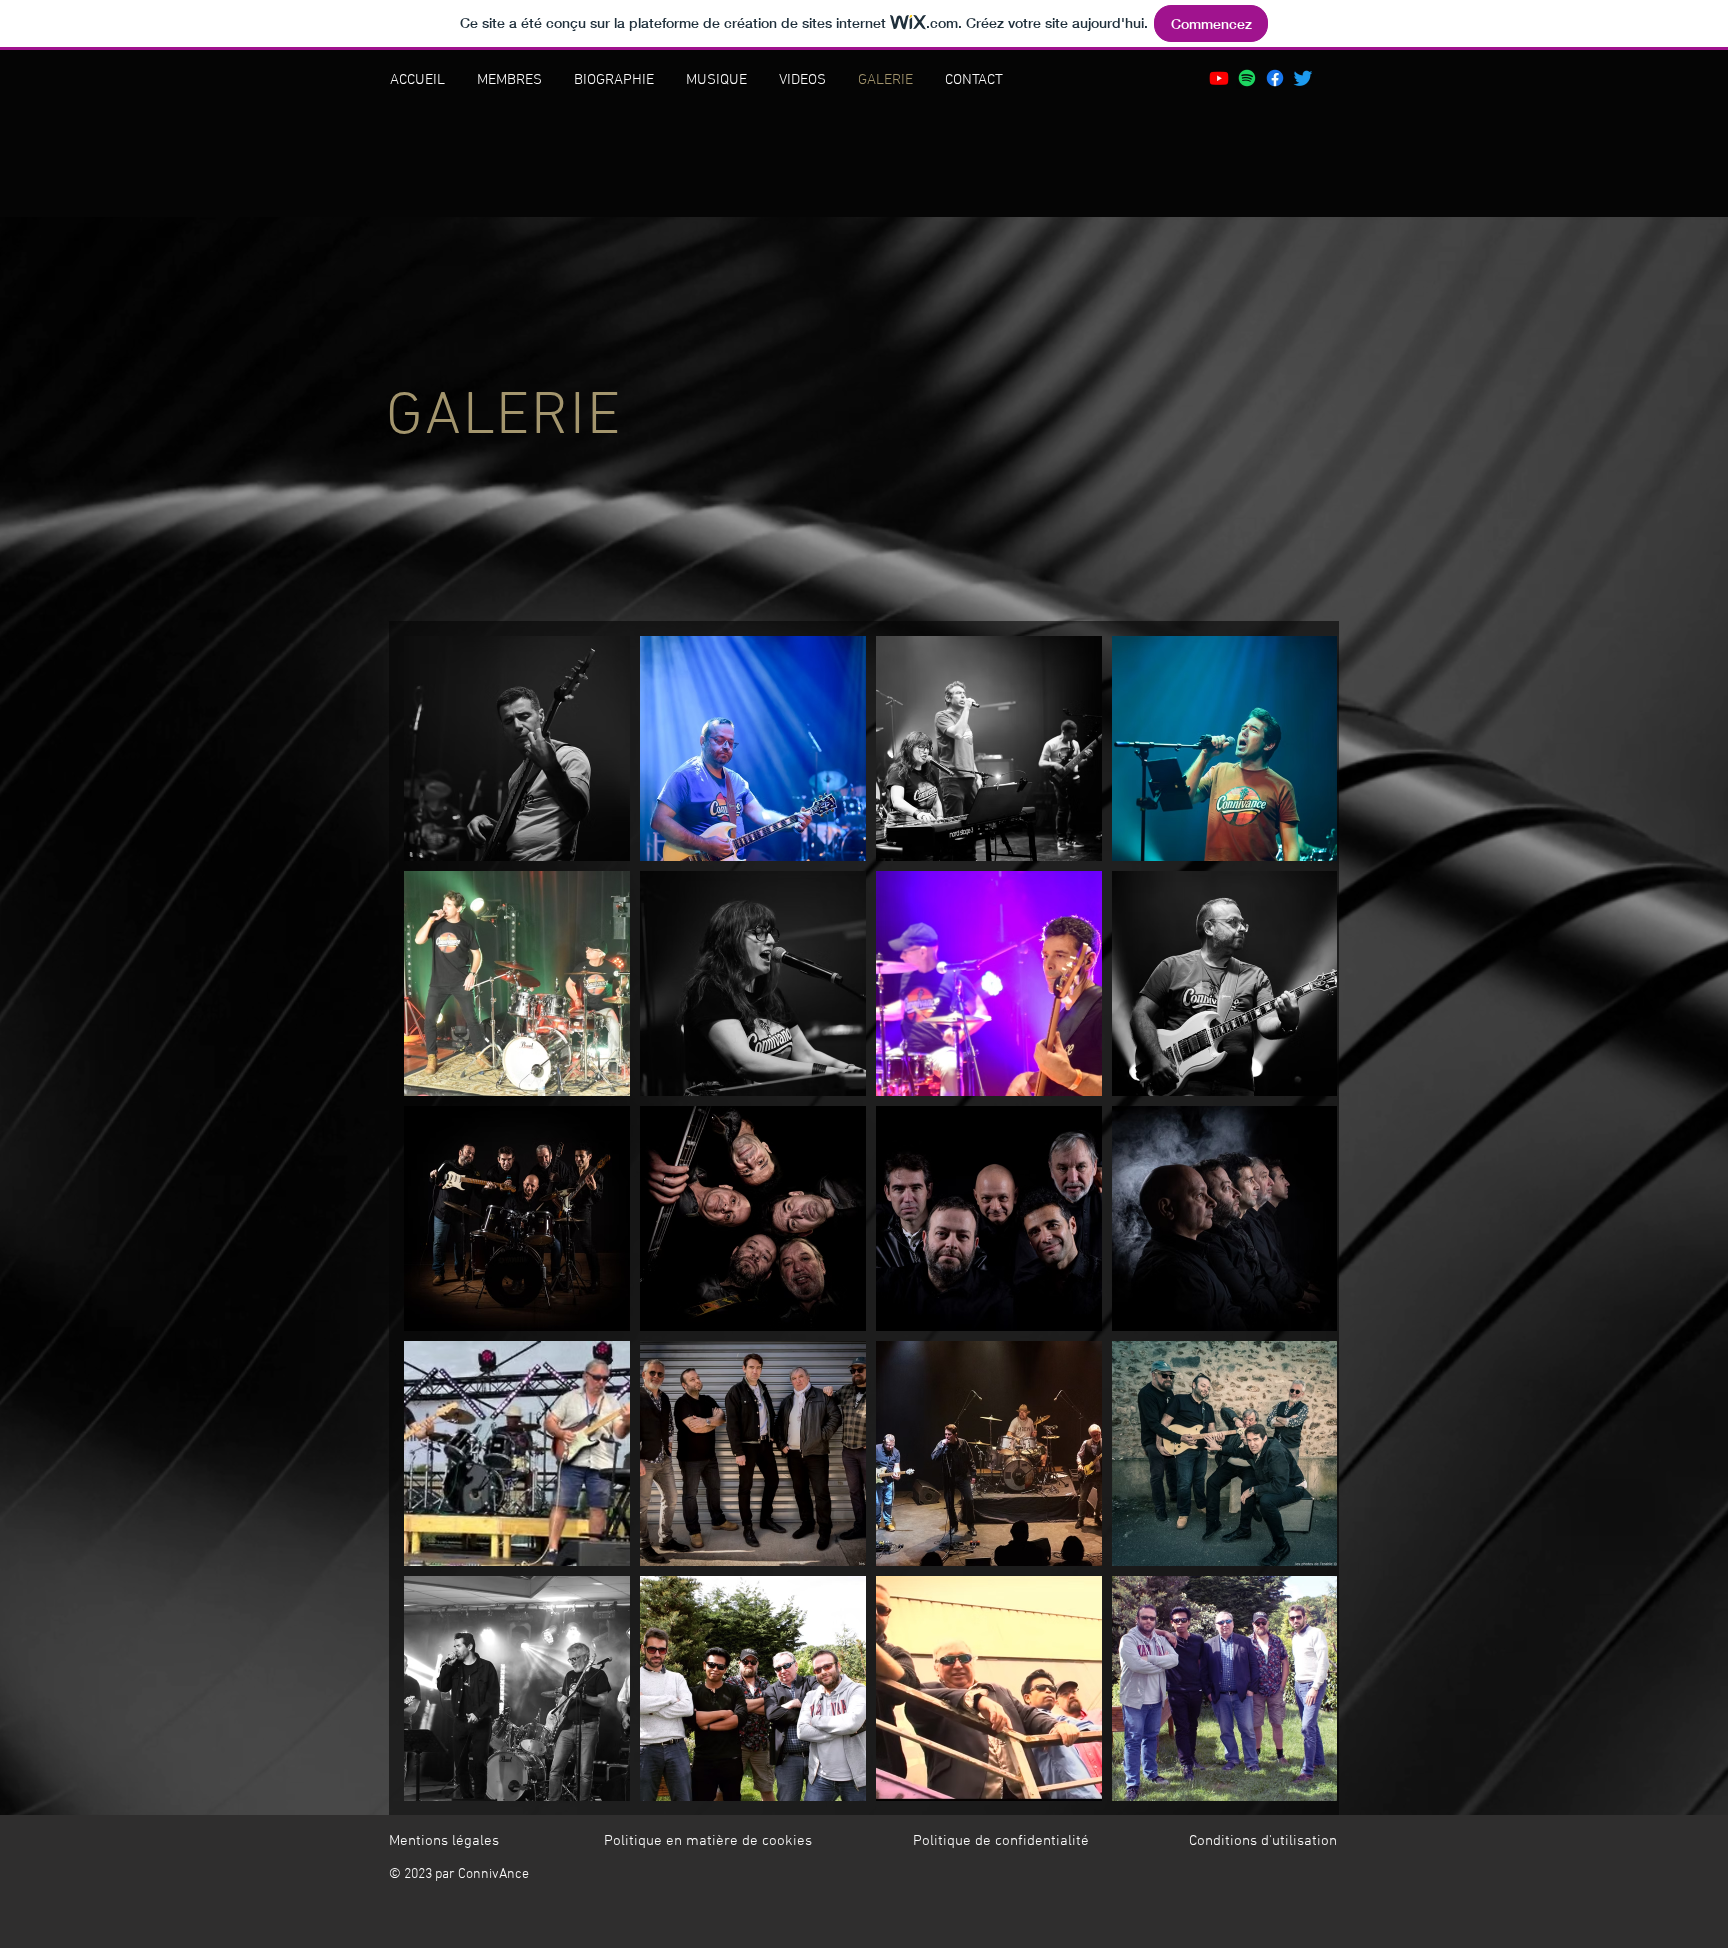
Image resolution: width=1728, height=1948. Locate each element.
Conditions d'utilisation (1263, 1841)
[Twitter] (1303, 78)
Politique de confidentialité (1001, 1841)
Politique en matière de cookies (710, 1841)
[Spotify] (1247, 78)
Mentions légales (444, 1841)
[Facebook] (1275, 78)
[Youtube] (1219, 78)
